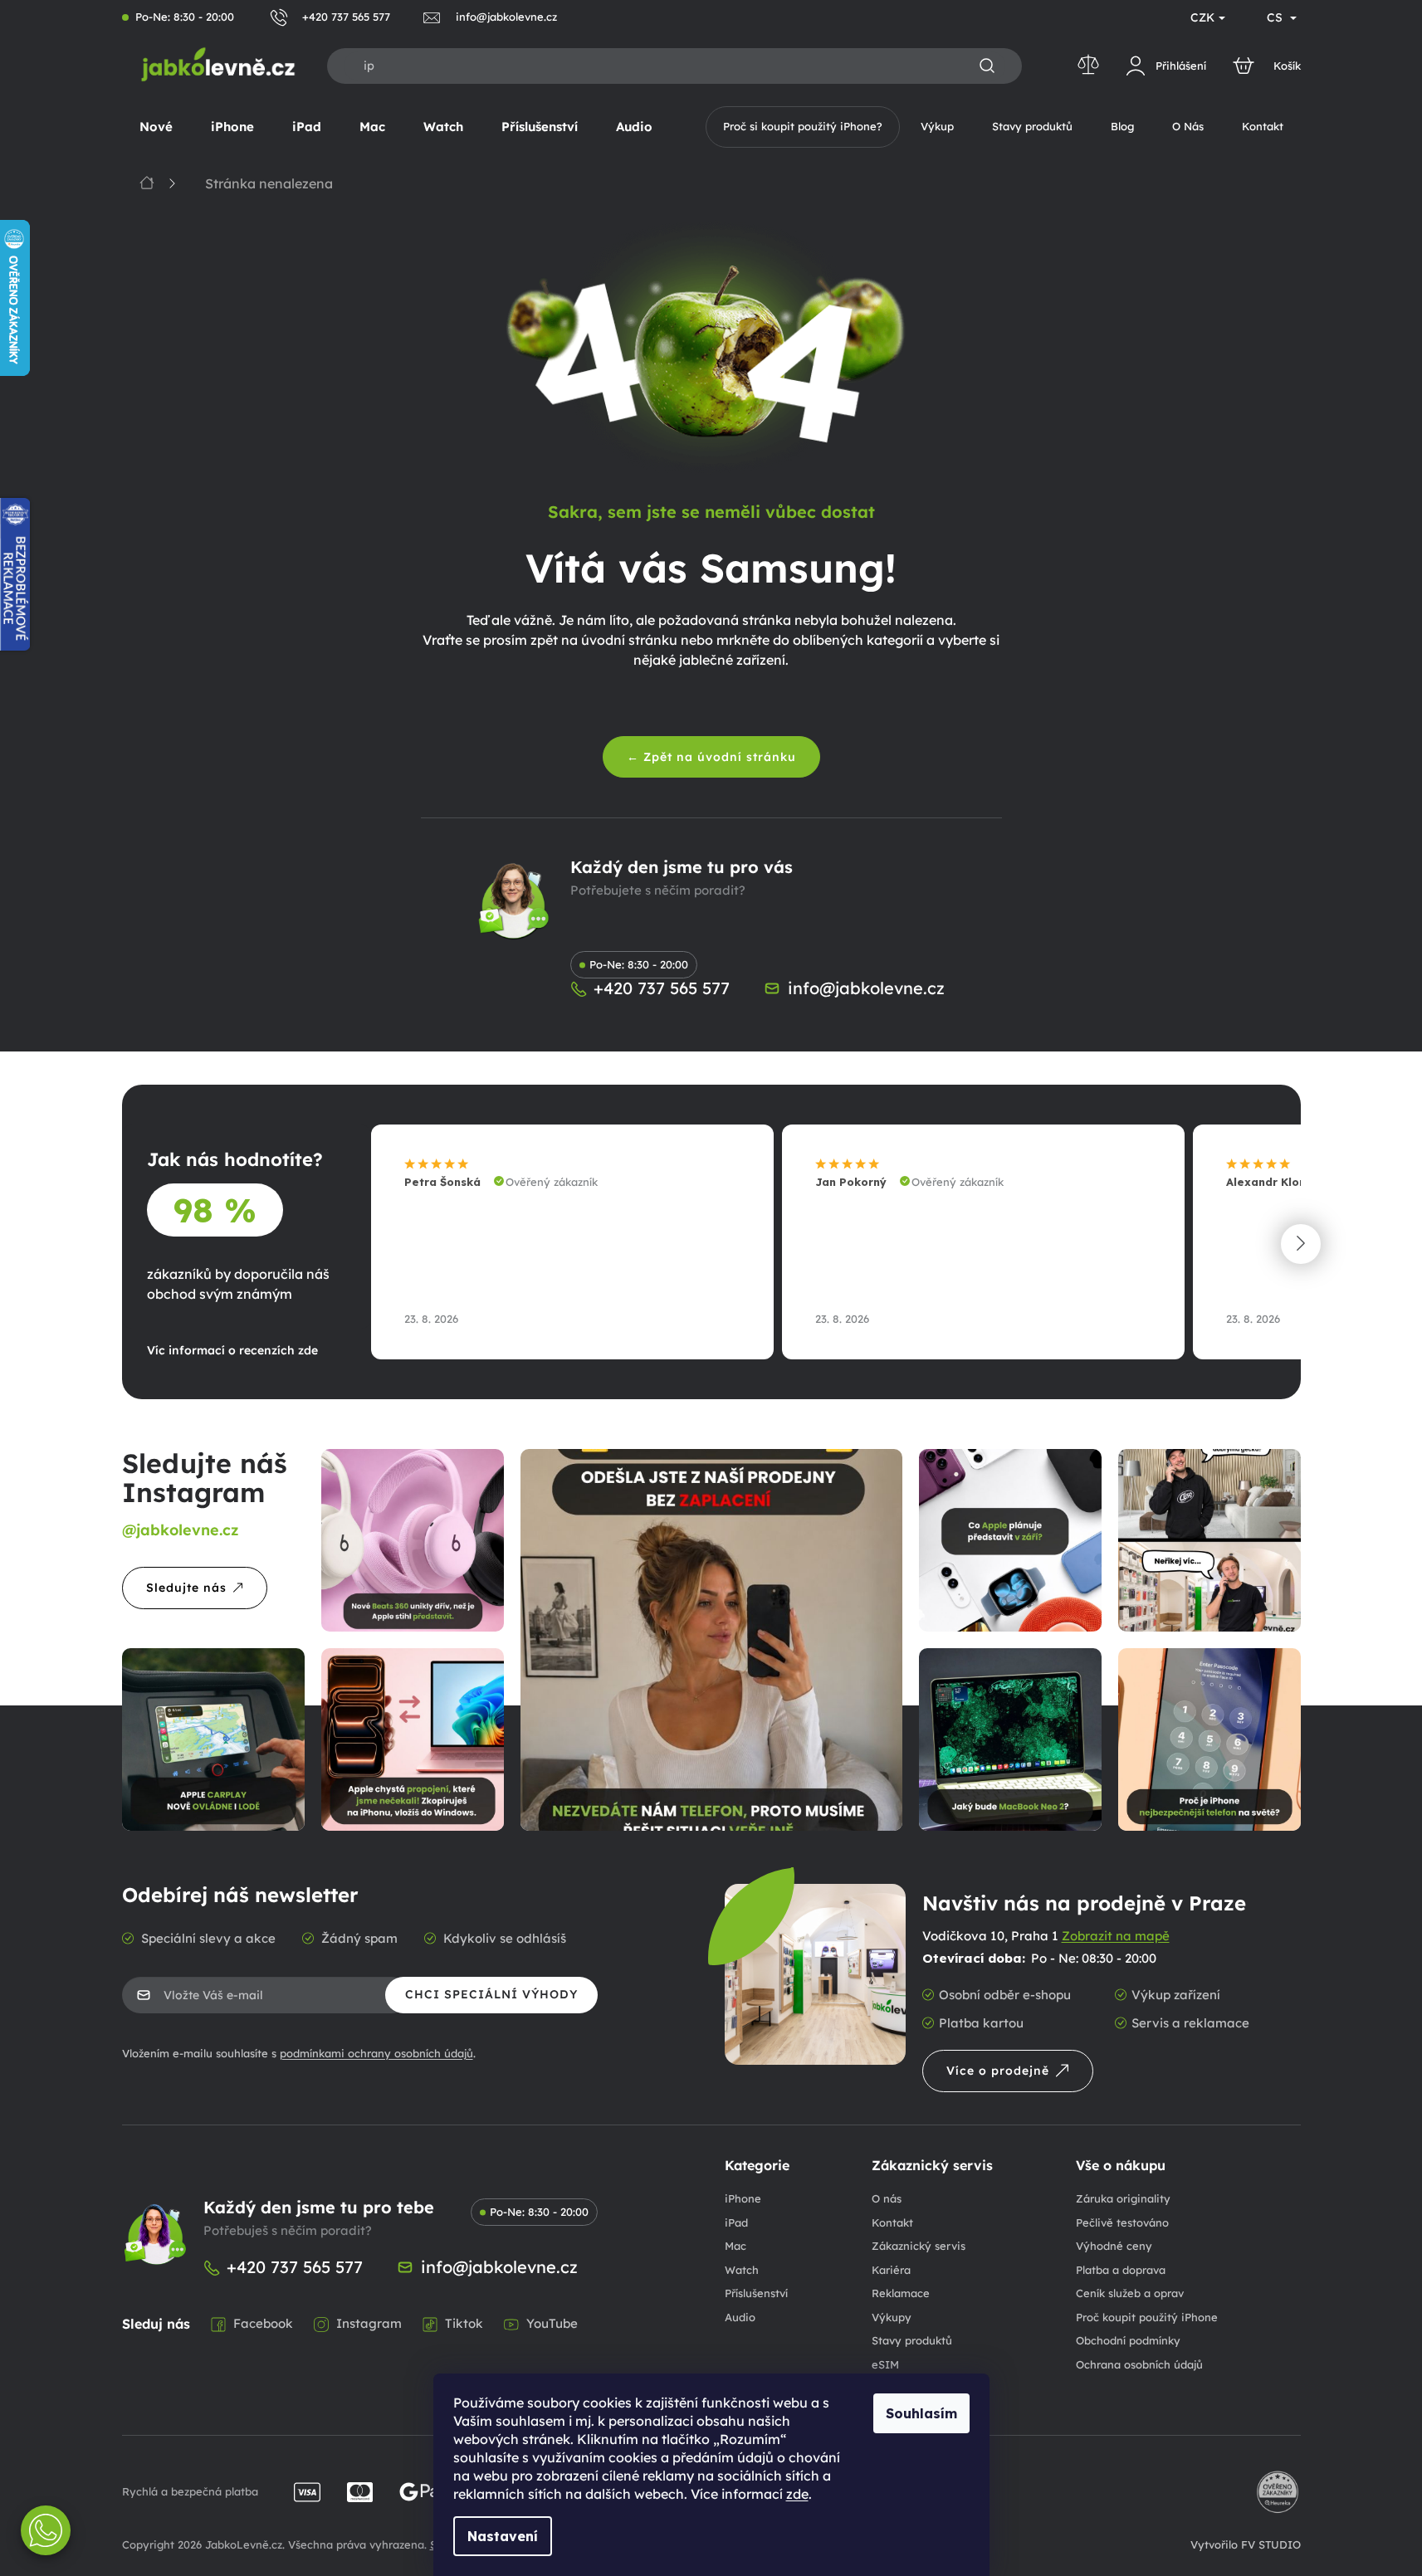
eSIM (885, 2364)
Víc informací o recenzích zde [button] (232, 1350)
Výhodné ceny (1114, 2246)
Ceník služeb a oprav (1130, 2293)
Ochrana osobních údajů (1139, 2364)
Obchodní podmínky (1128, 2340)
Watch (742, 2270)
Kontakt (892, 2222)
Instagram (369, 2323)
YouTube (552, 2323)
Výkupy (892, 2317)
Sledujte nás (186, 1588)
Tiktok (464, 2323)
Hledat (987, 66)
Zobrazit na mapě (1116, 1936)
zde (797, 2494)
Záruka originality (1123, 2198)
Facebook (263, 2323)
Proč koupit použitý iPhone (1147, 2317)
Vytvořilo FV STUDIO (1246, 2544)
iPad (736, 2222)
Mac (735, 2246)
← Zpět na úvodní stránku (711, 757)
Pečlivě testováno (1122, 2222)
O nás (887, 2198)
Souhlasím (921, 2413)
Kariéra (891, 2270)
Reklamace (901, 2293)
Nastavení (503, 2536)
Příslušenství (756, 2293)
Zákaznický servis (919, 2246)
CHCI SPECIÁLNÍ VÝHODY (491, 1994)
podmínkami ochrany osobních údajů (376, 2053)
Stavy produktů (912, 2340)
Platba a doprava (1121, 2270)
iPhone (743, 2198)
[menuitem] (156, 127)
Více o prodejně (998, 2071)
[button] (1301, 1244)
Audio (740, 2317)
